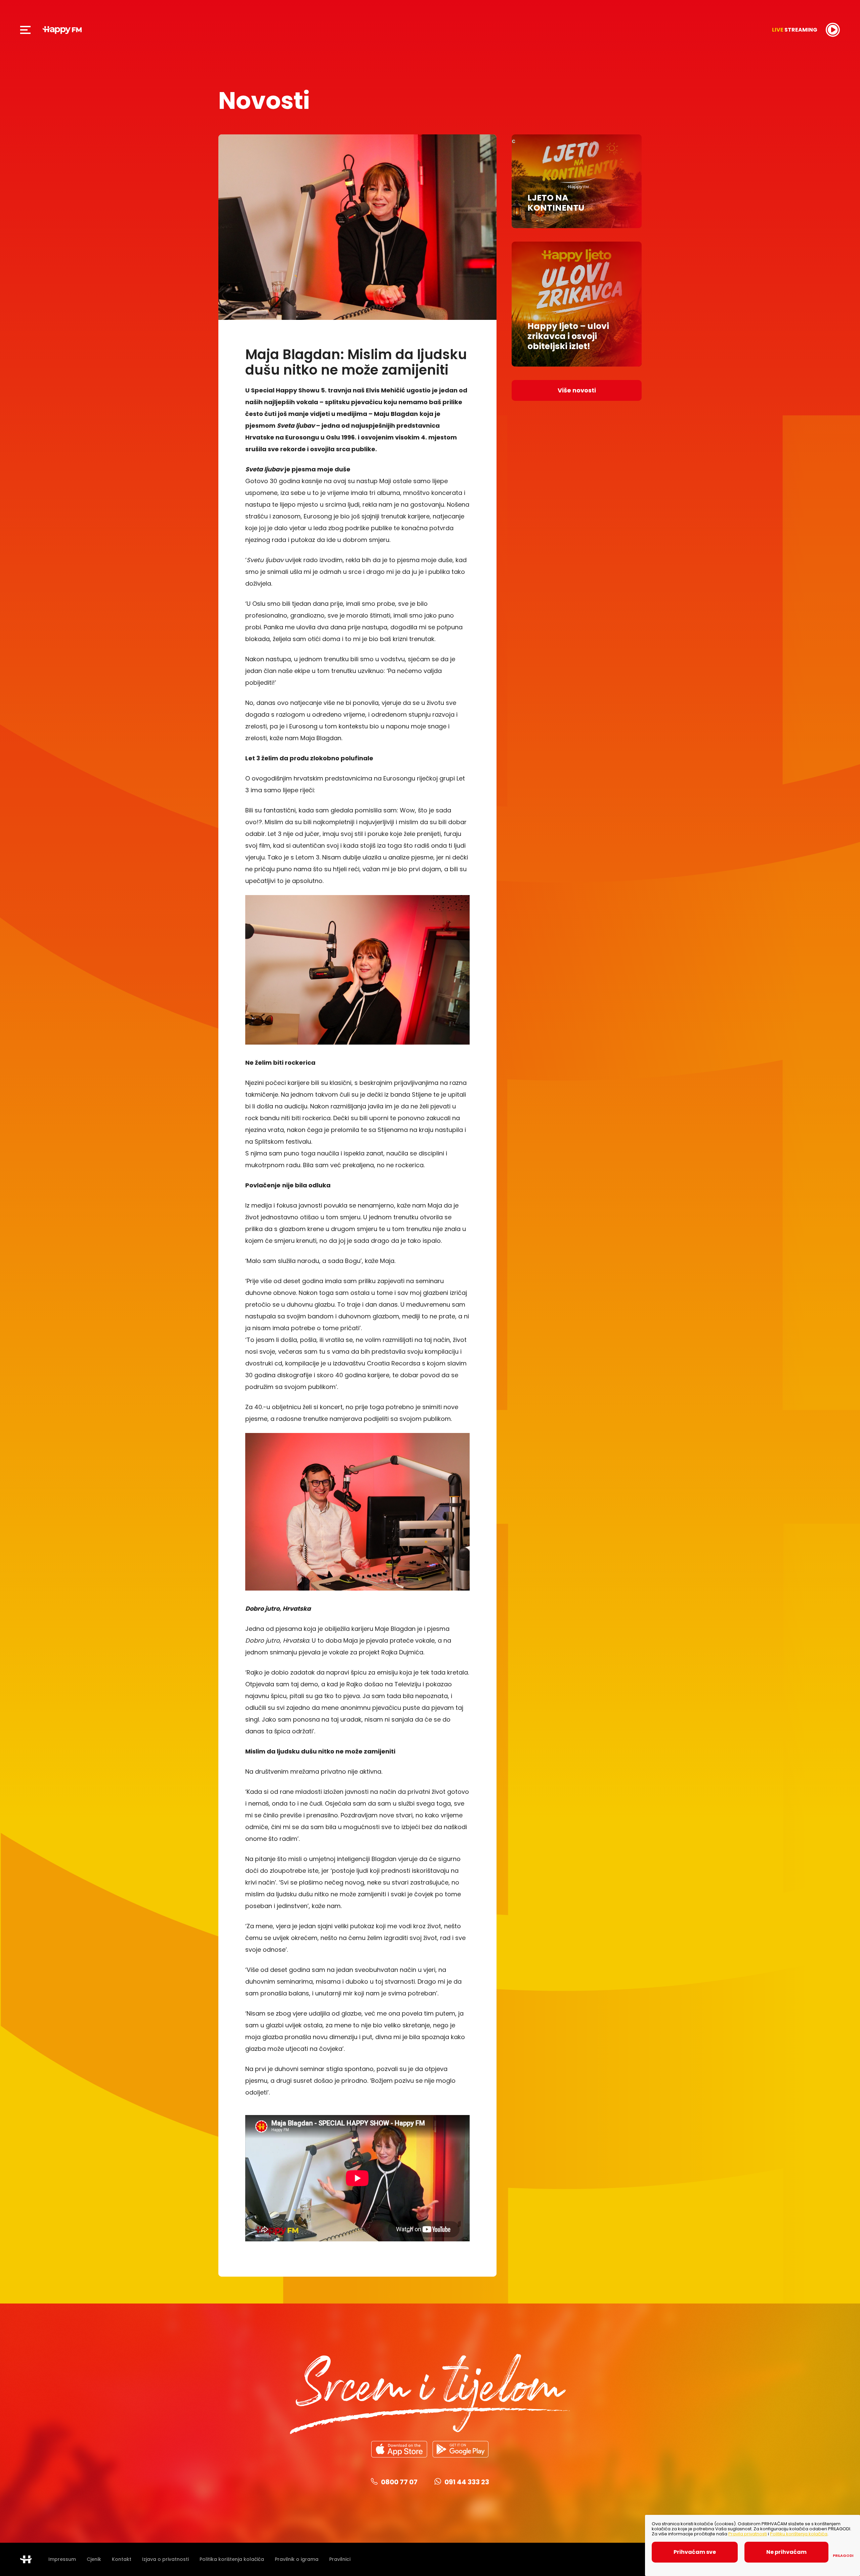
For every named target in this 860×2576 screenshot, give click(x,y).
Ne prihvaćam (786, 2552)
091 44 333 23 (467, 2482)
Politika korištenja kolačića (232, 2559)
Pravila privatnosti (748, 2534)
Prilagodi (843, 2556)
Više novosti (577, 390)
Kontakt (122, 2559)
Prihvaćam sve (695, 2552)
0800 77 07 (399, 2482)
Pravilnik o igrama (297, 2559)
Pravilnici (340, 2559)
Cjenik (94, 2559)
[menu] (26, 30)
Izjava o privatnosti (165, 2559)
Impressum (62, 2559)
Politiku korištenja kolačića (799, 2534)
